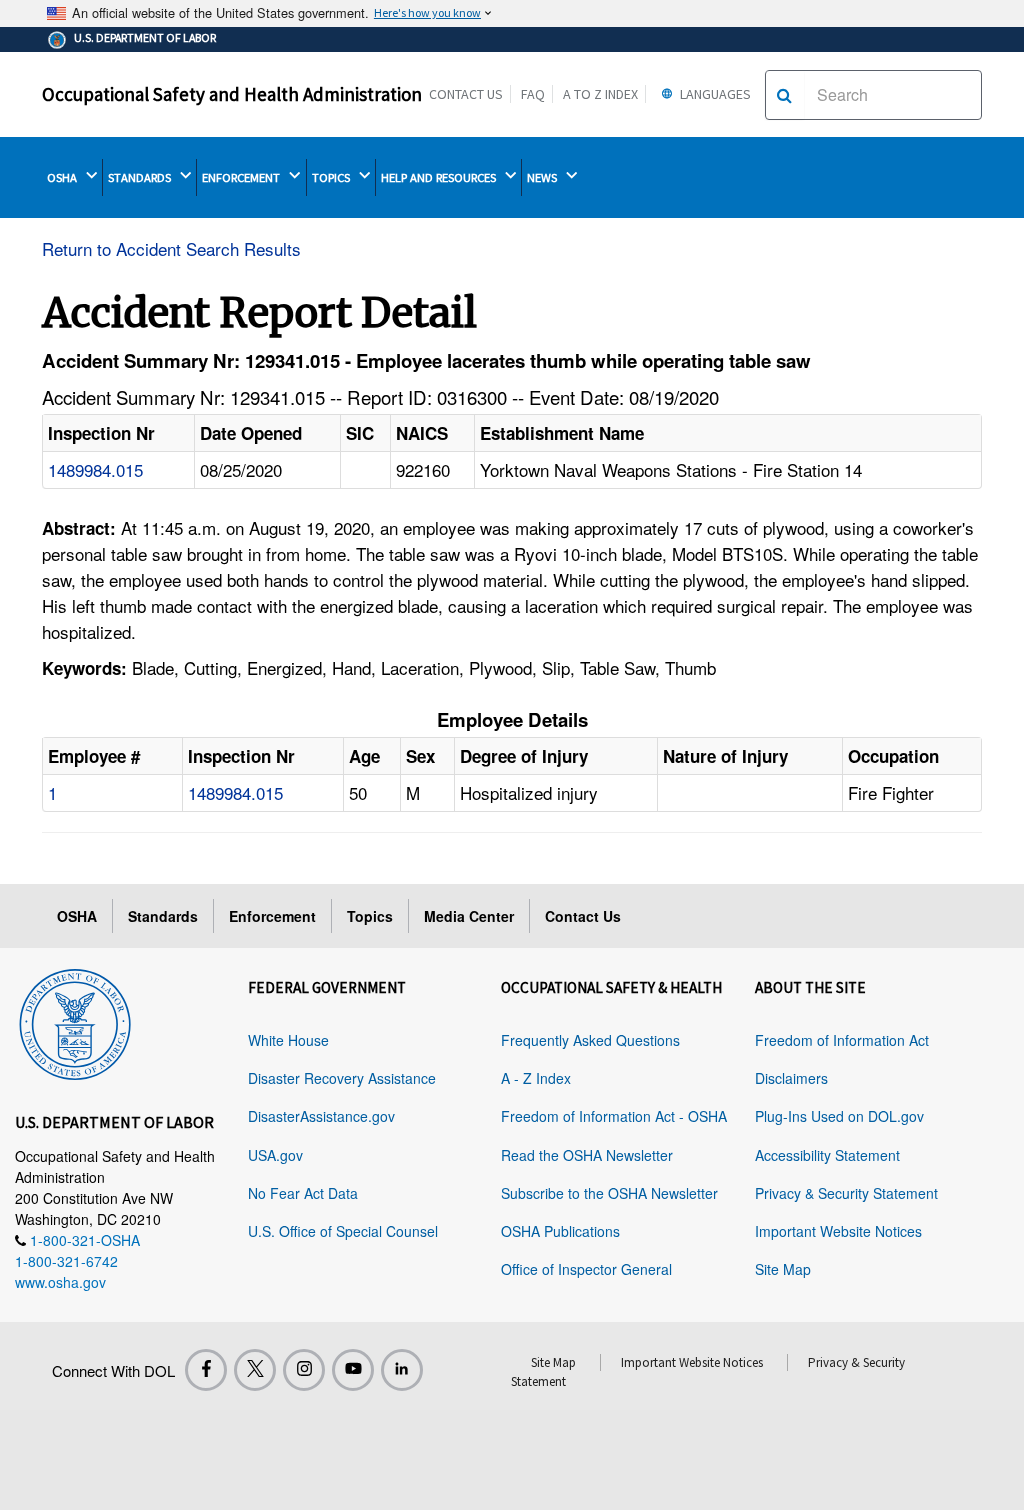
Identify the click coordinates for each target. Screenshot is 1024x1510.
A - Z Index (536, 1078)
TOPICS (332, 177)
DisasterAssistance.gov (321, 1116)
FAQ (533, 94)
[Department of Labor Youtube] (353, 1370)
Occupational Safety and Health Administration (232, 94)
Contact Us (466, 94)
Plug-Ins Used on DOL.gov (839, 1116)
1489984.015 (95, 469)
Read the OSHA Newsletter (587, 1155)
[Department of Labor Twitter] (255, 1370)
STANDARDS (141, 177)
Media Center (469, 916)
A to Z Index (600, 94)
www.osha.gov (60, 1282)
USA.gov (275, 1155)
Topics (370, 916)
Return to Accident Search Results (171, 248)
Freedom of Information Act (842, 1040)
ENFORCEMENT (242, 177)
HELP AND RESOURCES (440, 177)
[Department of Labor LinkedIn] (402, 1370)
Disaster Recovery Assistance (342, 1078)
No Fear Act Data (303, 1193)
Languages (714, 94)
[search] (784, 95)
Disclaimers (791, 1078)
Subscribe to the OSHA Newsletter (609, 1193)
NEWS (543, 177)
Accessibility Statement (827, 1155)
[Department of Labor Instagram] (304, 1370)
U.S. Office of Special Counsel (343, 1231)
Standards (163, 916)
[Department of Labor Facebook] (206, 1370)
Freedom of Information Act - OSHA (614, 1116)
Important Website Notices (838, 1231)
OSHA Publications (560, 1231)
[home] (75, 1021)
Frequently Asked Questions (590, 1040)
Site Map (783, 1269)
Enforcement (272, 916)
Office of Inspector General (586, 1269)
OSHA (63, 177)
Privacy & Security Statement (846, 1193)
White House (288, 1040)
